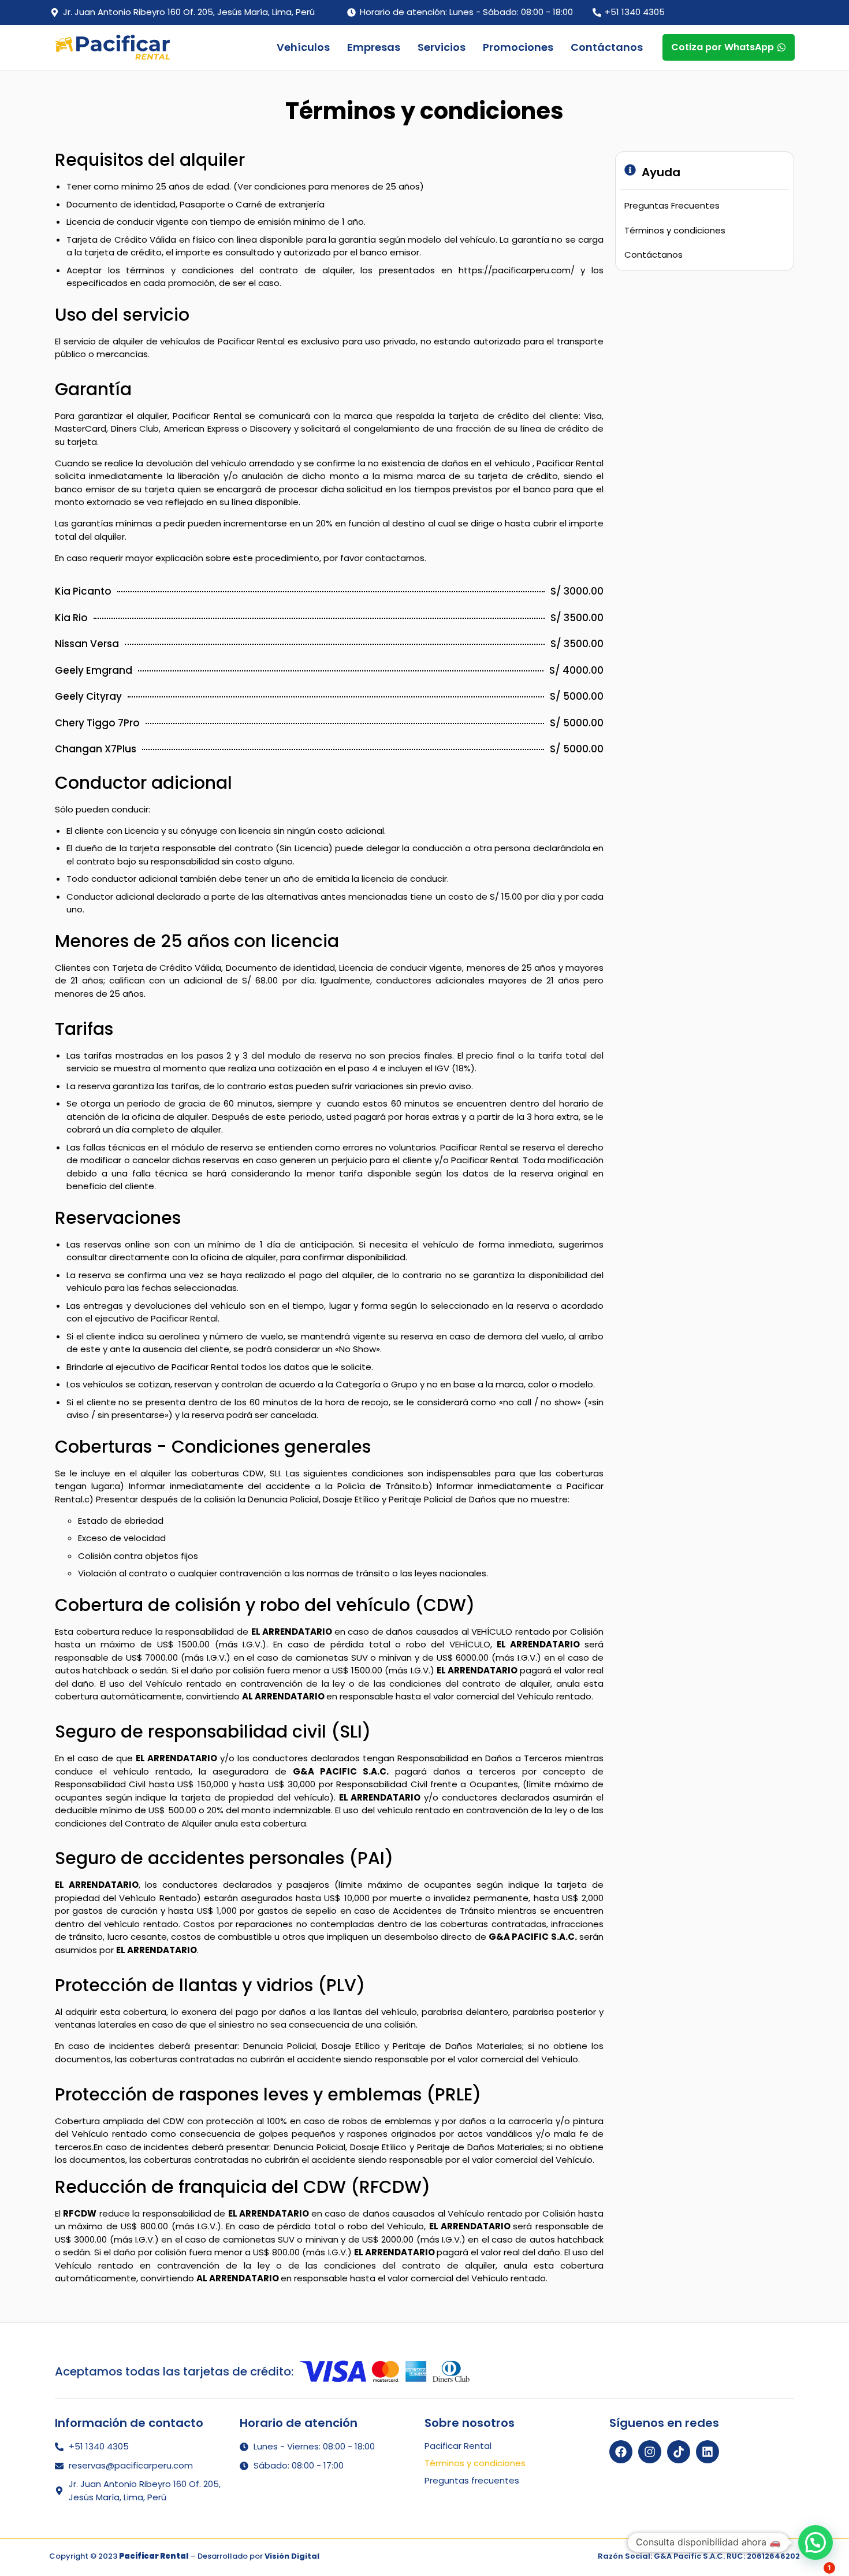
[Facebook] (621, 2452)
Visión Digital (292, 2556)
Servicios (442, 47)
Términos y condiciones (475, 2463)
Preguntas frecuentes (472, 2481)
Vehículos (303, 47)
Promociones (518, 47)
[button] (816, 2542)
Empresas (374, 47)
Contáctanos (607, 47)
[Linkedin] (707, 2452)
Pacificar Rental (458, 2446)
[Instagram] (650, 2452)
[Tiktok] (679, 2452)
